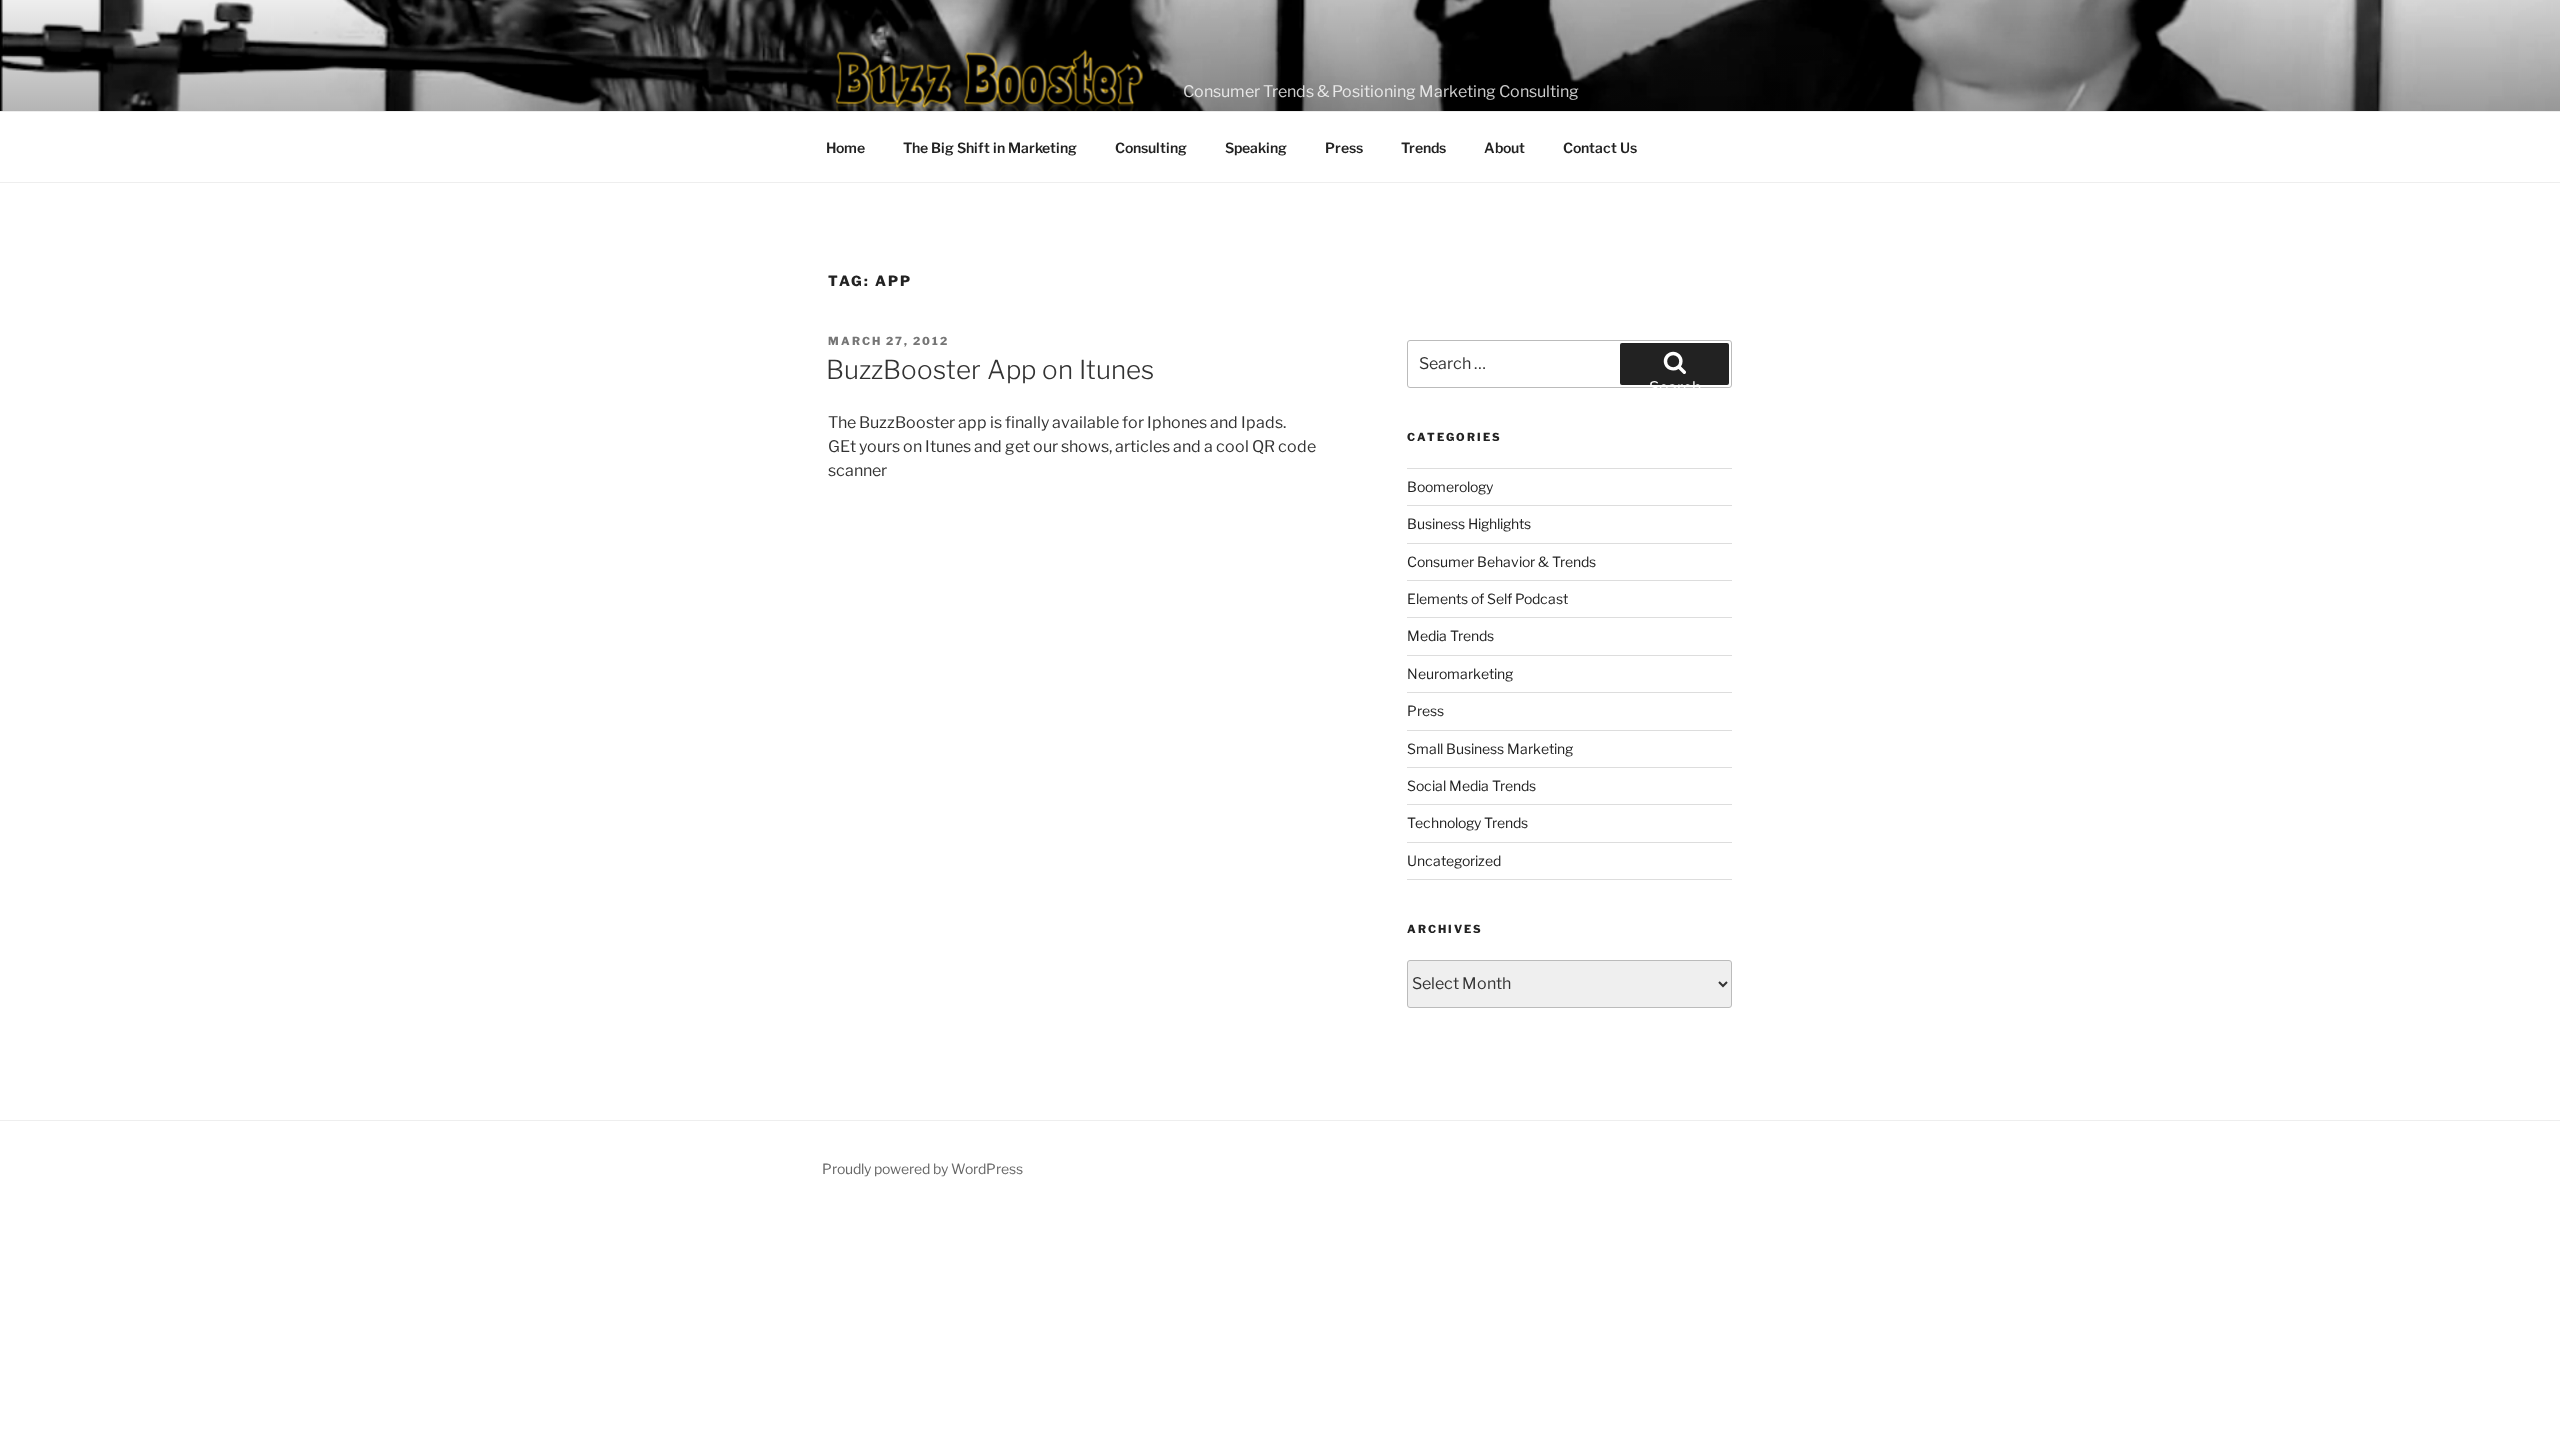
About (1504, 147)
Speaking (1256, 147)
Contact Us (1600, 147)
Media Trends (1450, 635)
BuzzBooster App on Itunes (990, 369)
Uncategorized (1454, 860)
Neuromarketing (1460, 673)
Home (845, 147)
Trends (1423, 147)
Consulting (1151, 147)
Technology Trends (1467, 822)
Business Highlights (1469, 523)
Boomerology (1450, 486)
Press (1344, 147)
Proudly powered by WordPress (922, 1168)
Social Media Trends (1471, 785)
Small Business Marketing (1490, 748)
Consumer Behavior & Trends (1501, 561)
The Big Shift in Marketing (990, 147)
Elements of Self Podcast (1487, 598)
